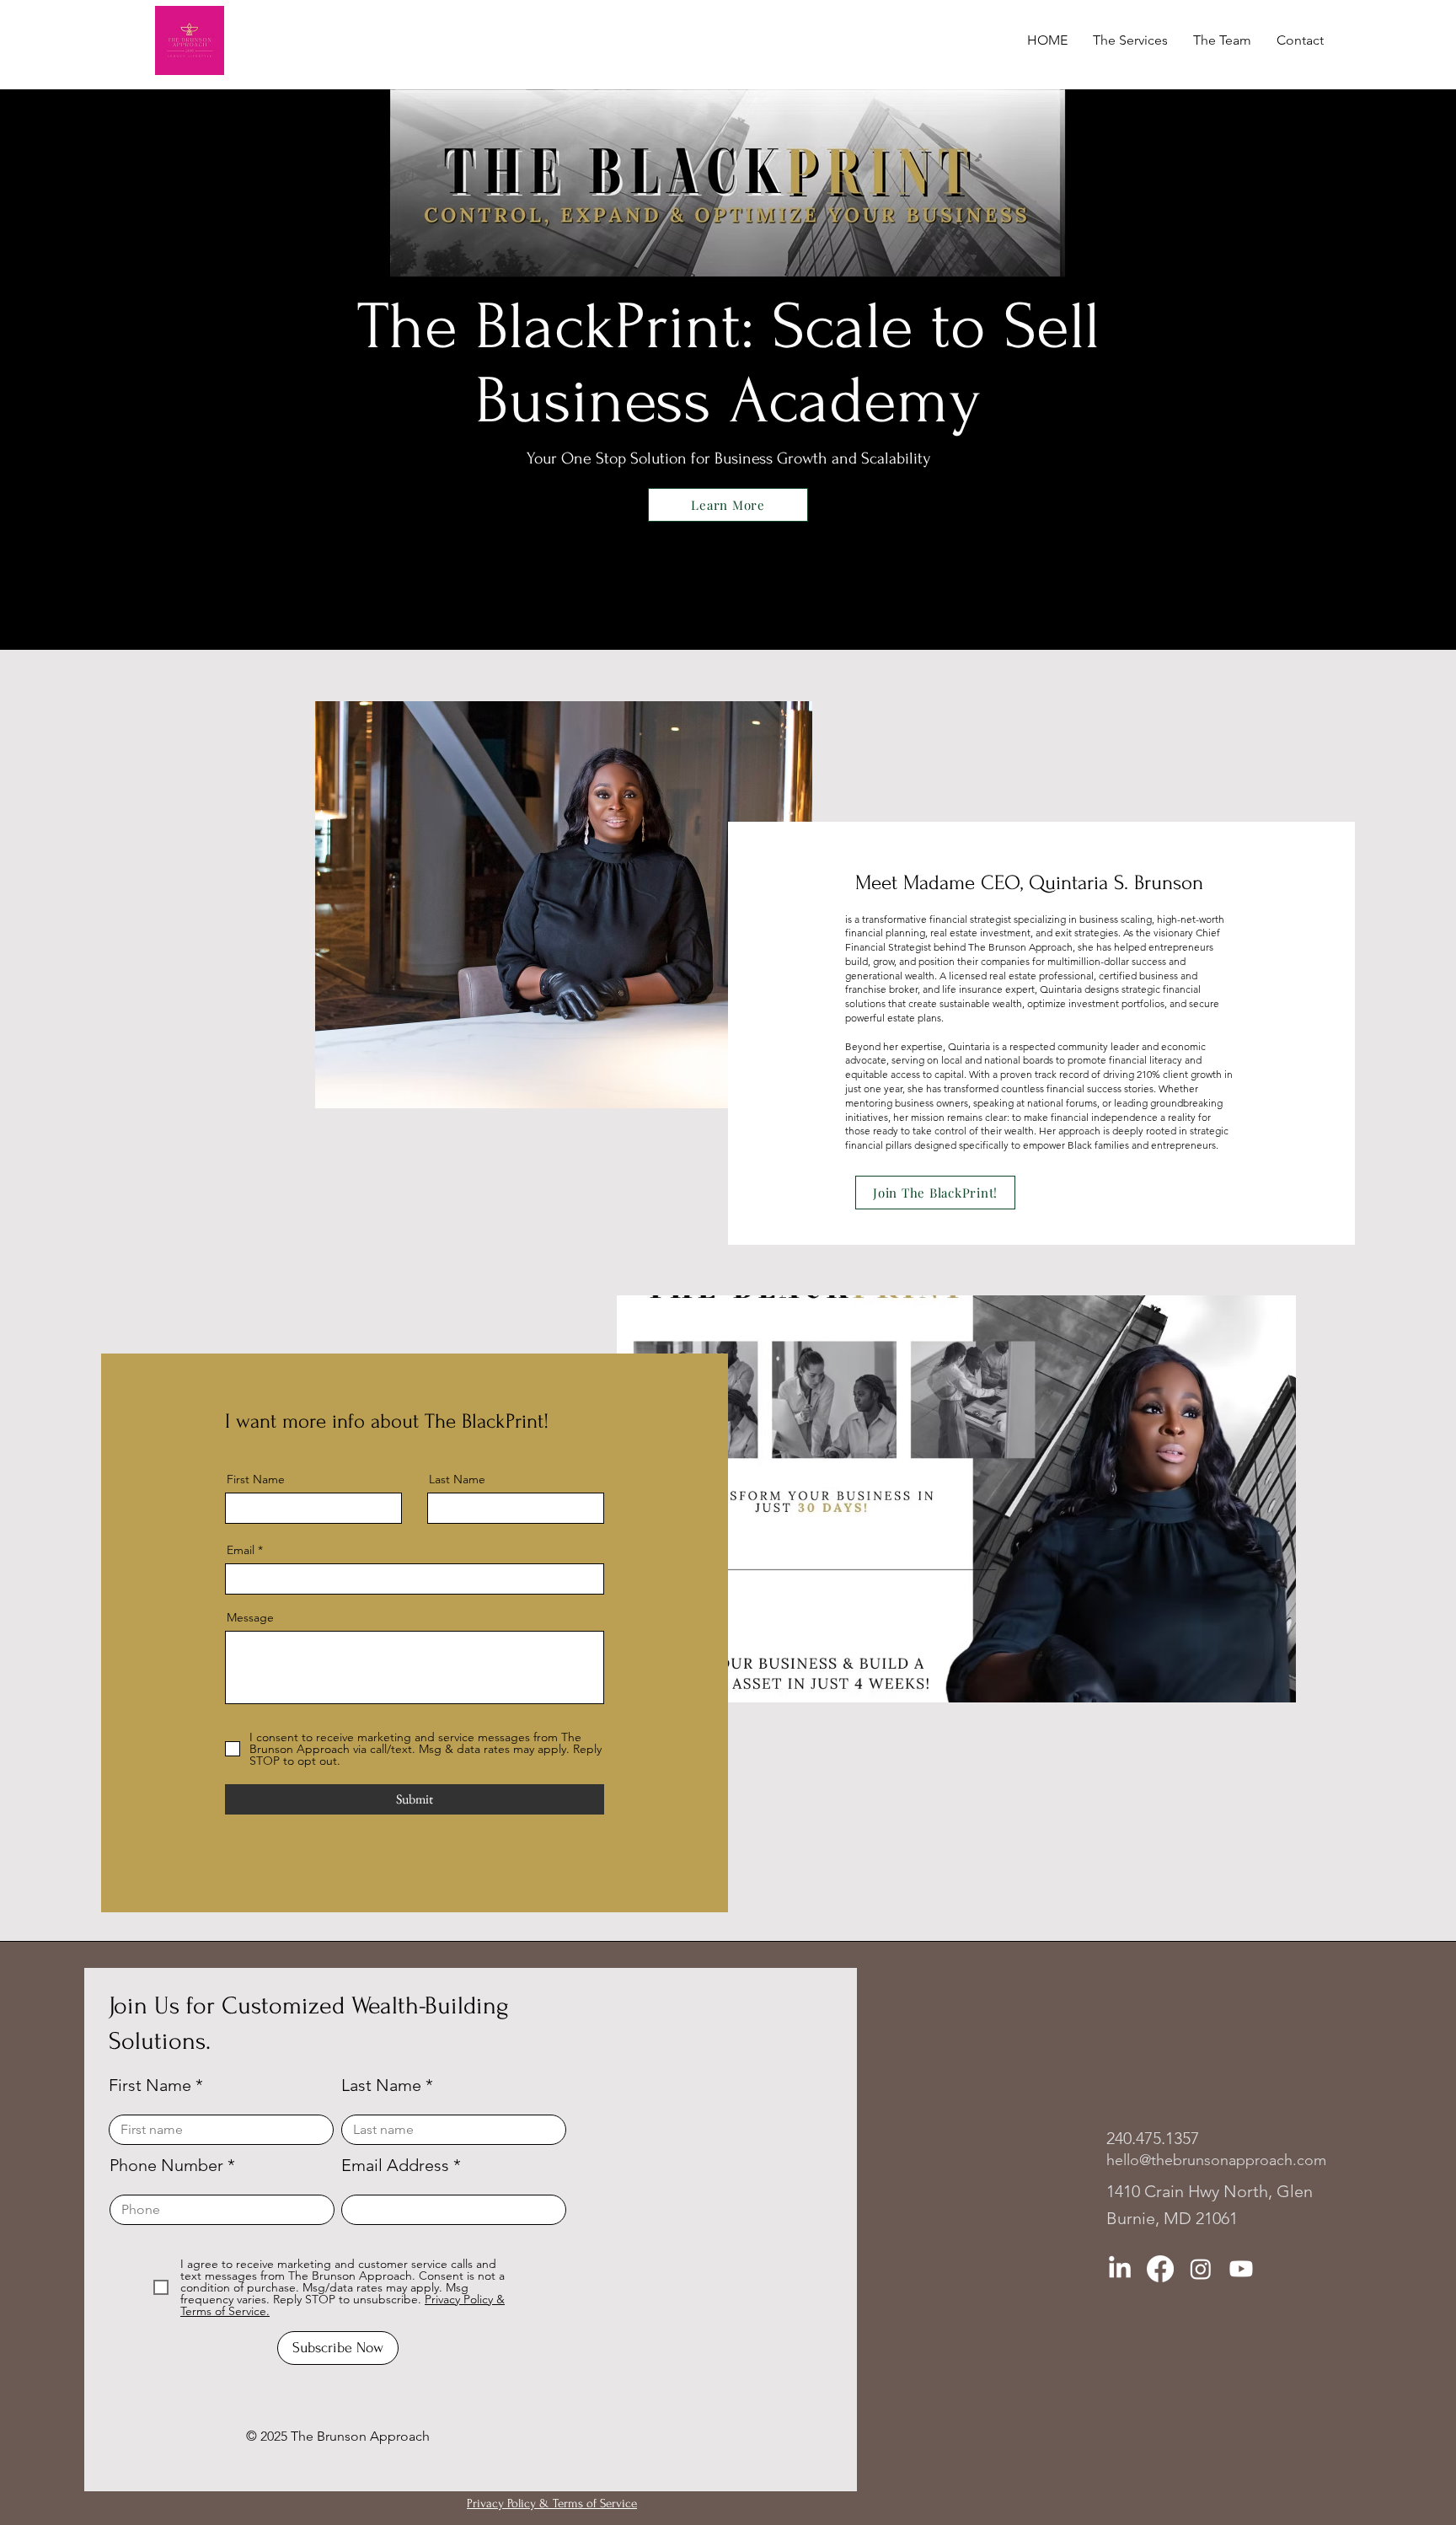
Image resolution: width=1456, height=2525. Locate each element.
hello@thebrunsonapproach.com (1216, 2160)
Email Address (395, 2165)
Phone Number (166, 2165)
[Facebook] (1160, 2269)
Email (241, 1550)
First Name (256, 1479)
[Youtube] (1241, 2269)
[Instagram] (1201, 2269)
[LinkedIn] (1120, 2269)
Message (250, 1617)
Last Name (457, 1479)
